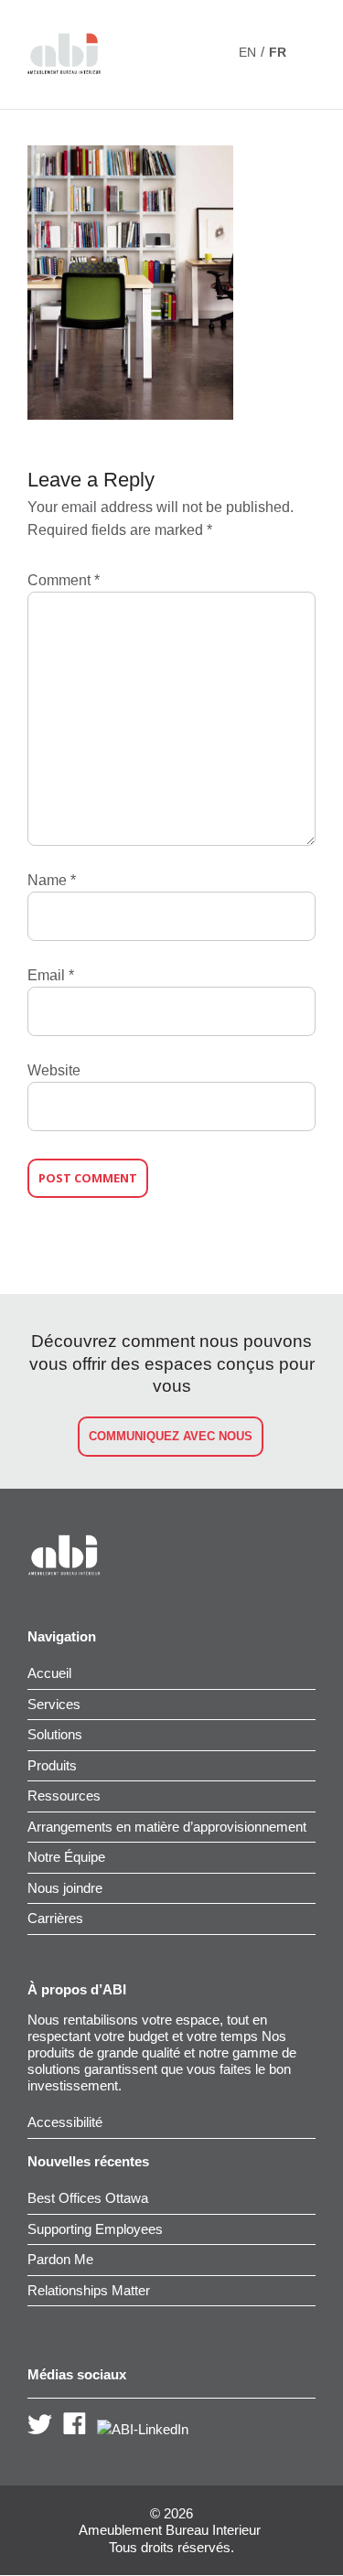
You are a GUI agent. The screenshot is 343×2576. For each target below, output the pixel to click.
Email (51, 975)
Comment (64, 580)
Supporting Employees (95, 2229)
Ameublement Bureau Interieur (170, 2530)
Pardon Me (60, 2259)
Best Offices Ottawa (88, 2198)
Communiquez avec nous (171, 1436)
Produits (52, 1765)
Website (54, 1070)
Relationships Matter (89, 2290)
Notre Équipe (66, 1857)
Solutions (55, 1734)
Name (52, 880)
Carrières (55, 1918)
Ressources (64, 1796)
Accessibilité (65, 2122)
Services (54, 1704)
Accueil (49, 1673)
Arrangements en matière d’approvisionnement (167, 1827)
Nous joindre (65, 1888)
